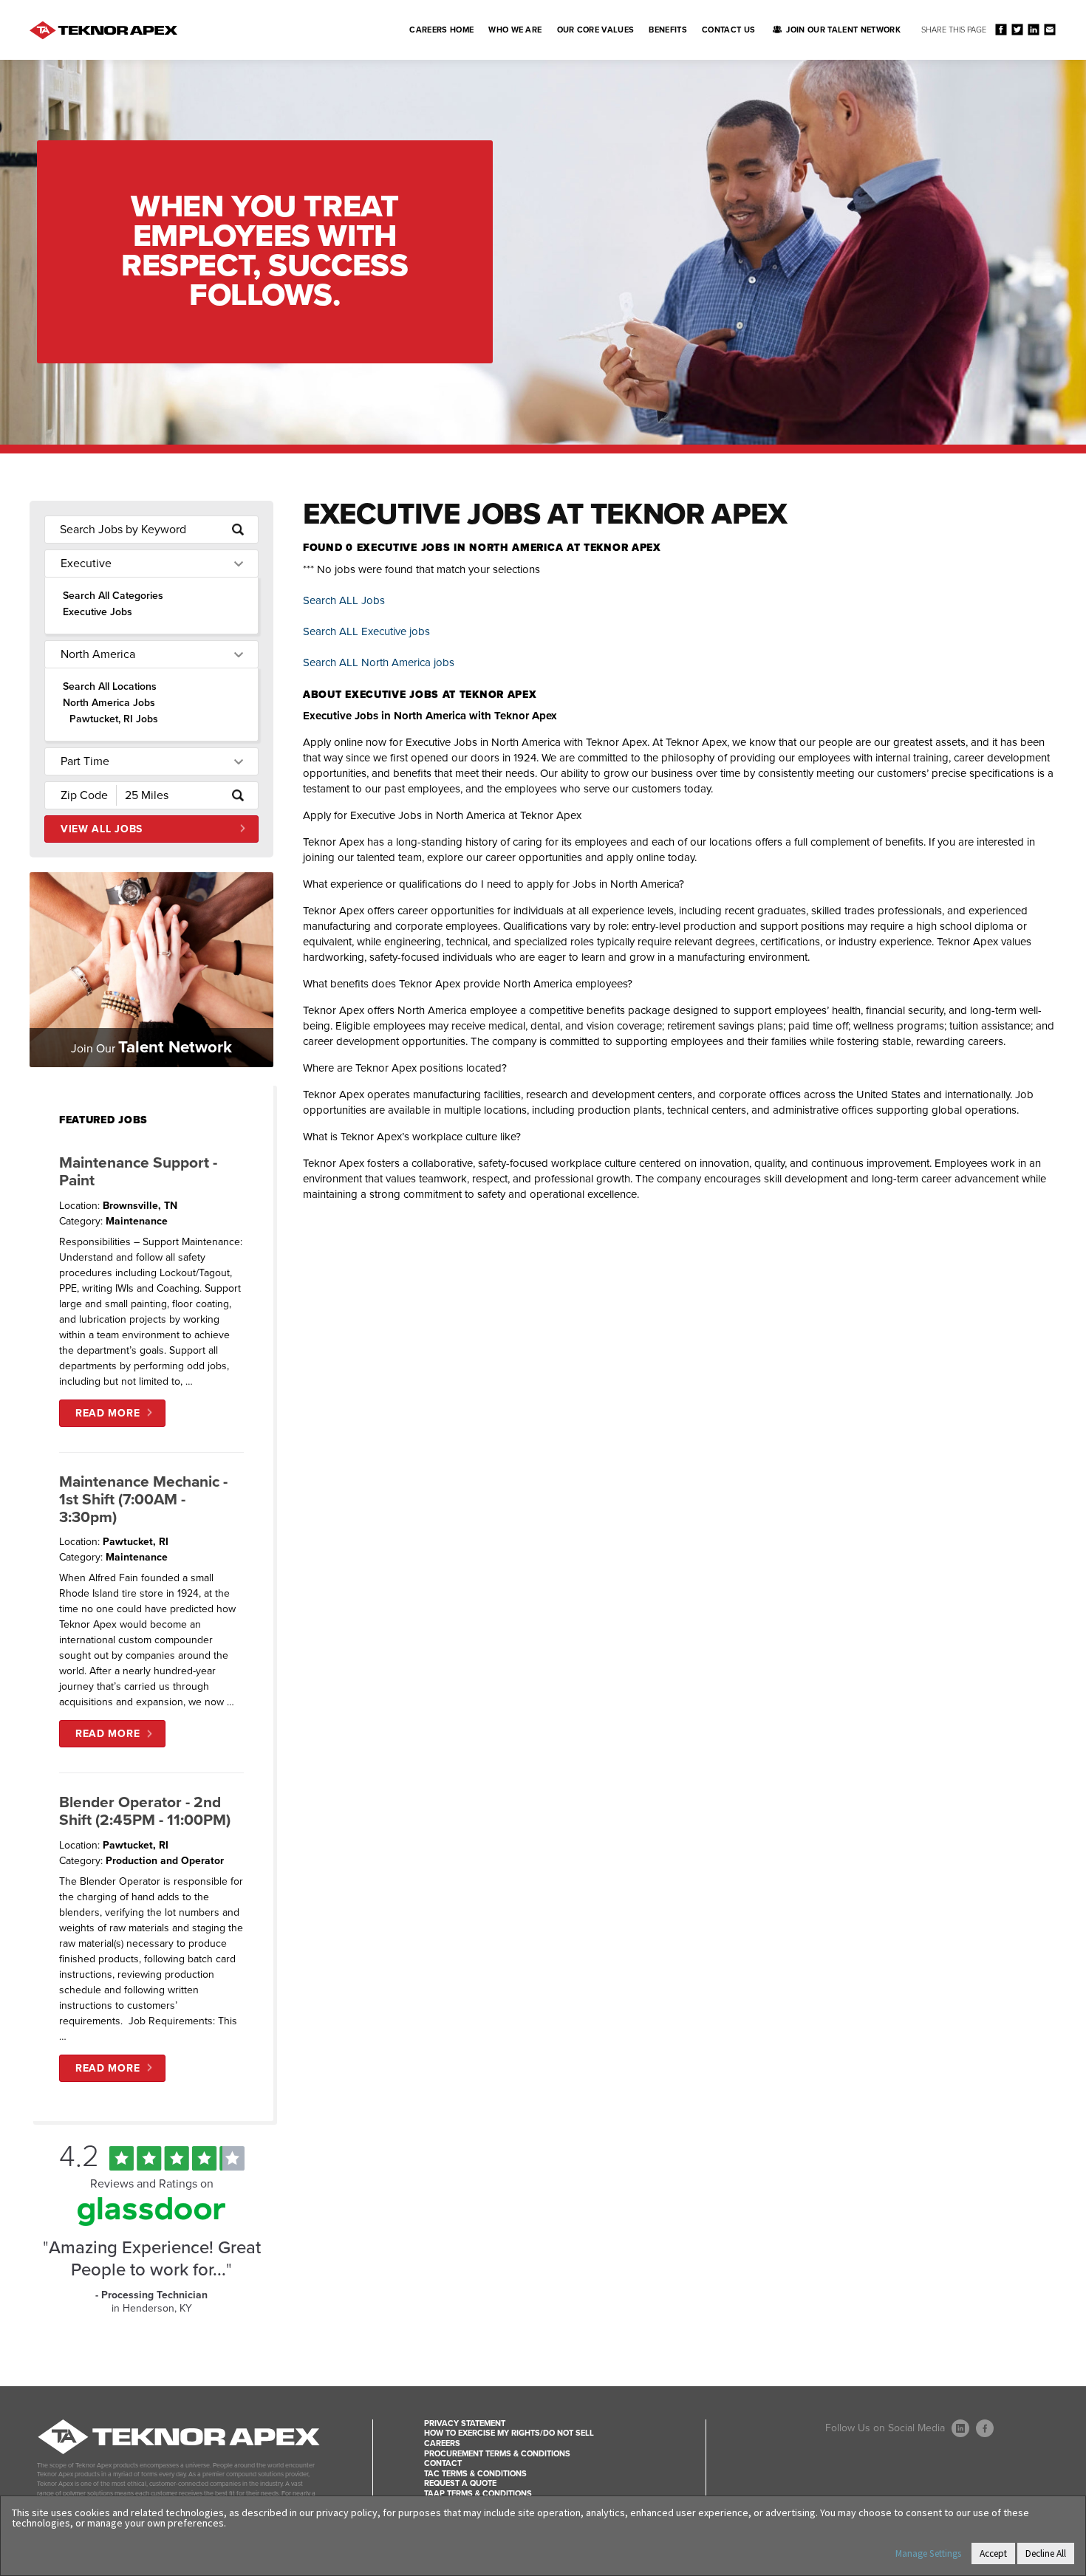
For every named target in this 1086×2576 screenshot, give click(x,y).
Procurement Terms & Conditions (497, 2454)
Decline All (1046, 2553)
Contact (443, 2463)
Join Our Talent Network (843, 30)
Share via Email (1049, 29)
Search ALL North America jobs (379, 662)
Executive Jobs (98, 612)
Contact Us (728, 30)
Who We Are (515, 30)
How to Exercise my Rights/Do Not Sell (509, 2433)
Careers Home (441, 30)
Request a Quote (460, 2483)
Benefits (668, 30)
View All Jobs (102, 829)
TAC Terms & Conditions (475, 2474)
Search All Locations (110, 686)
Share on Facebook (1001, 29)
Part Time (85, 761)
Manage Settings (928, 2553)
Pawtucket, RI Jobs (114, 719)
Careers (442, 2443)
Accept (993, 2553)
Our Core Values (596, 30)
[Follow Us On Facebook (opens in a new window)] (985, 2428)
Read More (107, 1413)
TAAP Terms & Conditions (478, 2494)
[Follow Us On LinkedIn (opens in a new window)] (960, 2428)
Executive (86, 563)
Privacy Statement (465, 2423)
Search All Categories (113, 596)
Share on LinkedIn (1033, 29)
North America (98, 654)
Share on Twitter (1017, 29)
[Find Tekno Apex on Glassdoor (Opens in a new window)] (151, 2222)
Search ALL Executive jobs (366, 631)
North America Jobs (109, 703)
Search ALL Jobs (344, 600)
